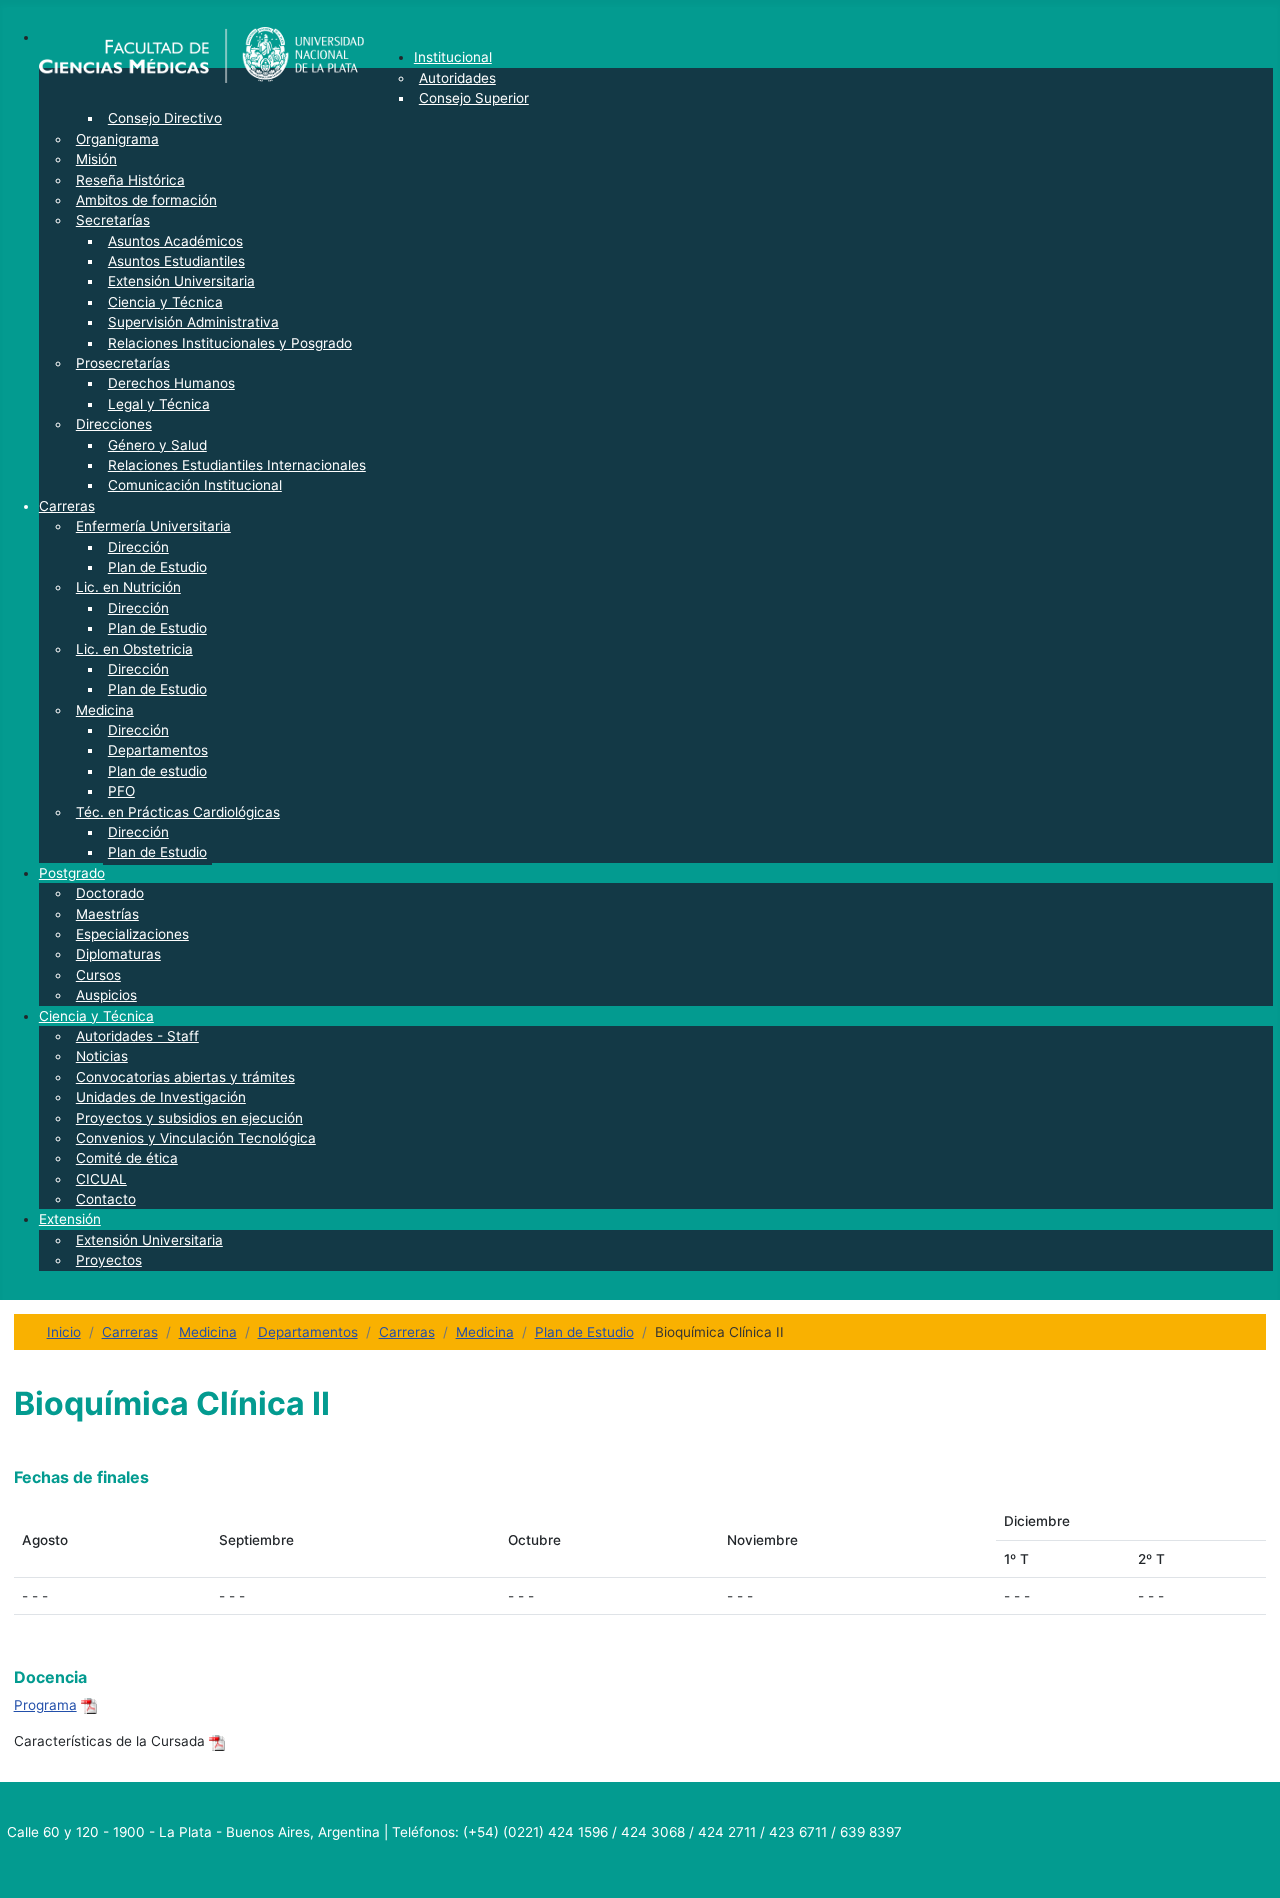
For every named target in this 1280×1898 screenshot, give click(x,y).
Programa (45, 1705)
